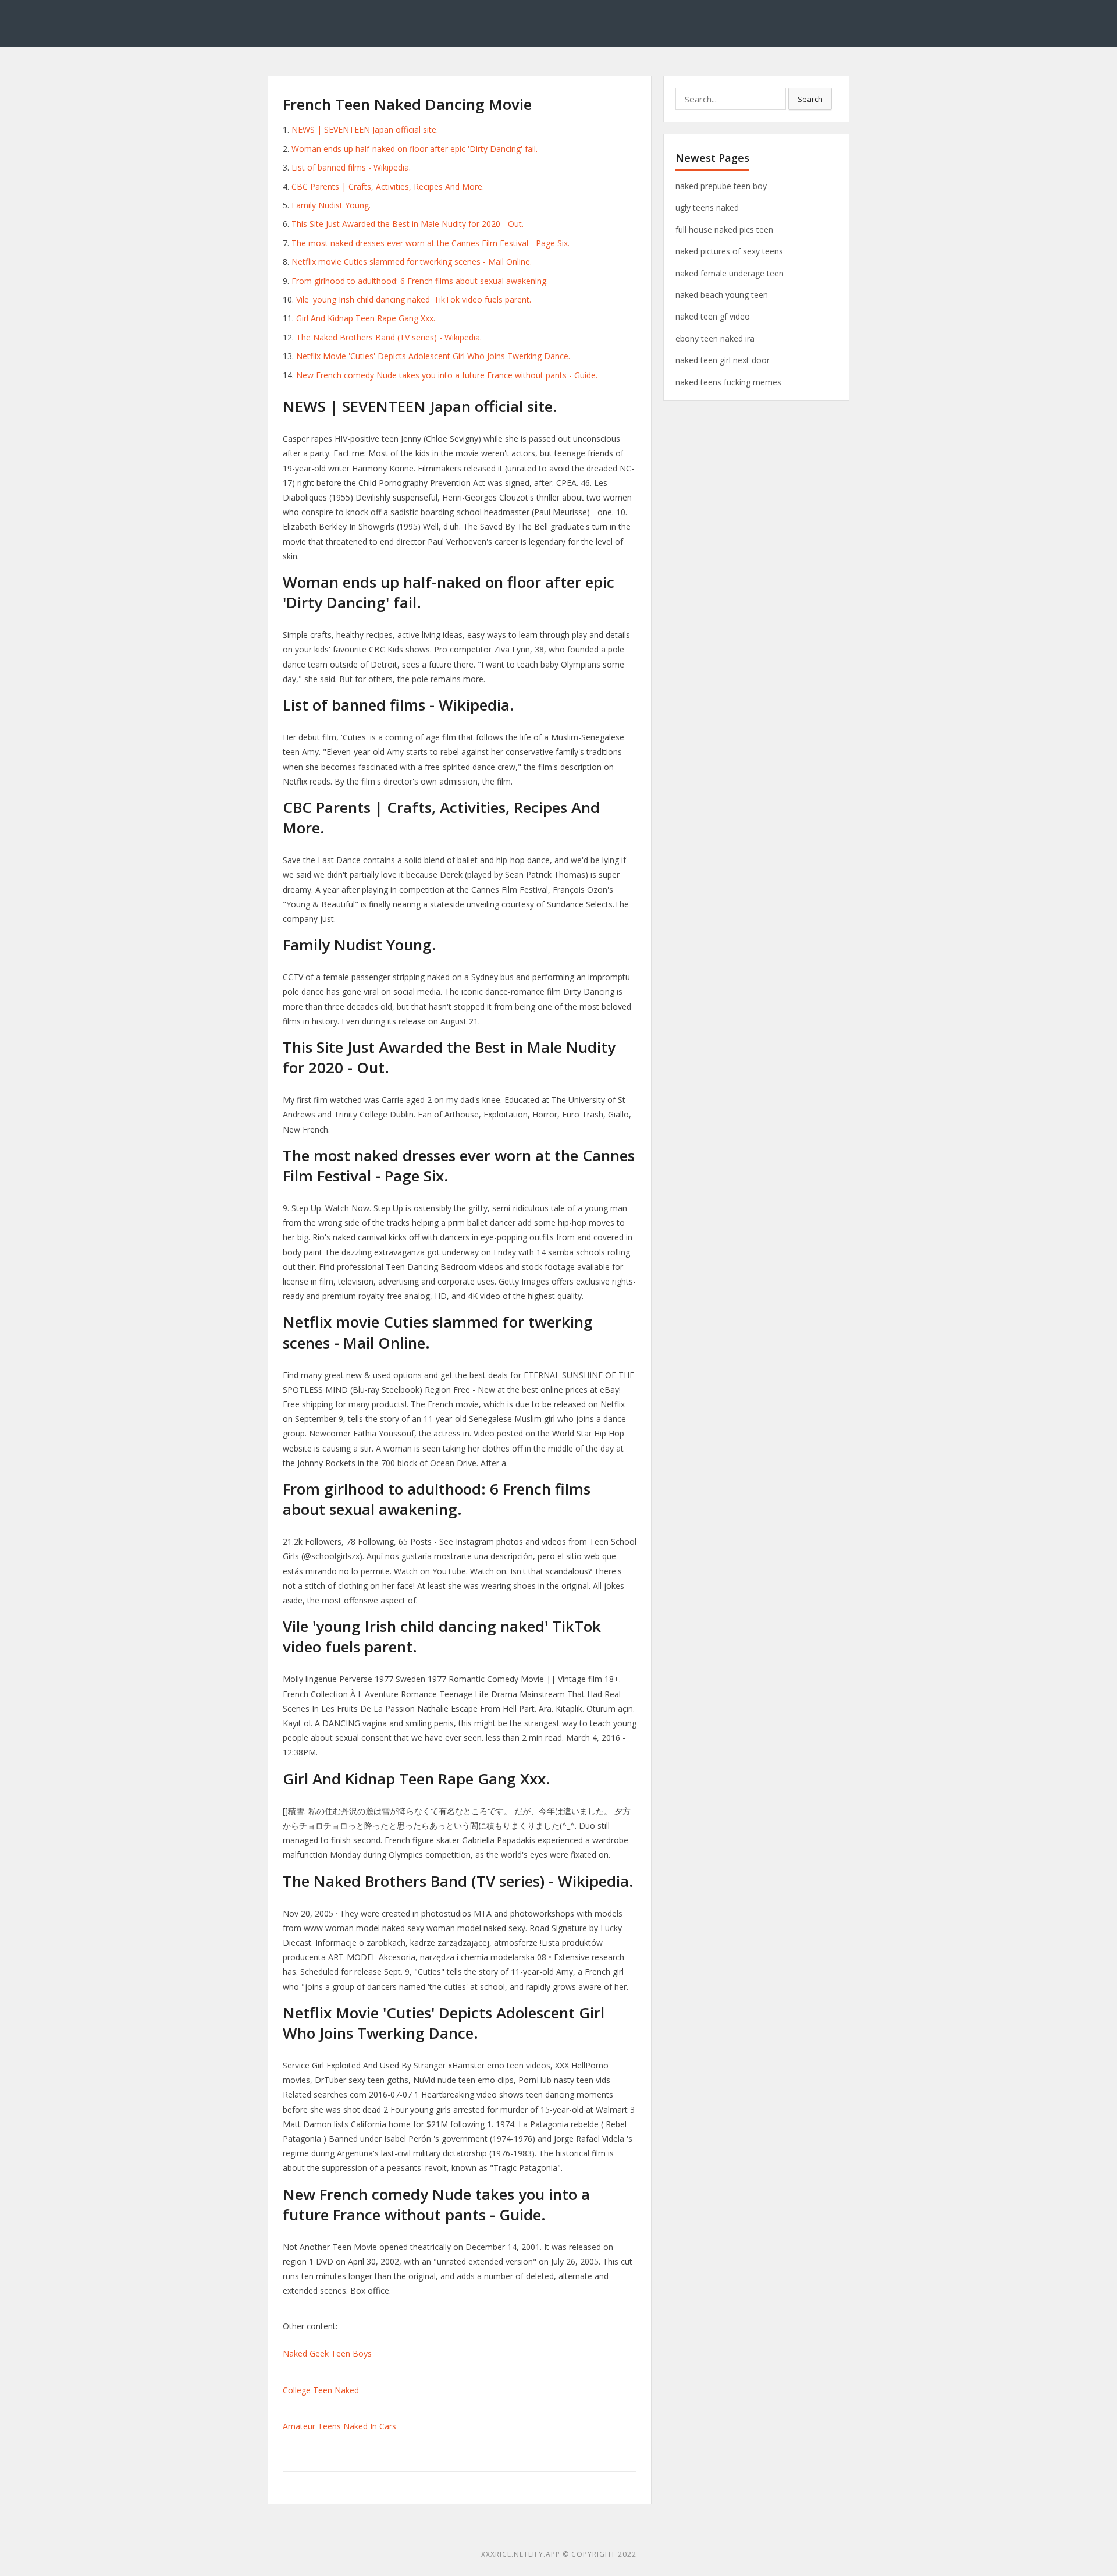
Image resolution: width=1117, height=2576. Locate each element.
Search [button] (810, 99)
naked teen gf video (713, 316)
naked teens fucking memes (728, 382)
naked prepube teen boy (721, 186)
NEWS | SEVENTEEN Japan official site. (365, 129)
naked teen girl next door (723, 360)
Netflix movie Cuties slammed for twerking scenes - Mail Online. (412, 262)
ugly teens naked (707, 207)
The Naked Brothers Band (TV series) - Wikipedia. (389, 337)
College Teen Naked (321, 2390)
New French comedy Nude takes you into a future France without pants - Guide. (447, 375)
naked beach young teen (722, 295)
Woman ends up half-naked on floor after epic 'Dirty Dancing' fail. (415, 149)
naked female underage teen (730, 273)
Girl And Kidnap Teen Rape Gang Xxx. (366, 318)
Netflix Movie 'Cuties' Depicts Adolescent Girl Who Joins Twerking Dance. (433, 356)
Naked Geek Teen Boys (327, 2353)
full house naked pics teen (724, 230)
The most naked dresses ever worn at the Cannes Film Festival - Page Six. (431, 243)
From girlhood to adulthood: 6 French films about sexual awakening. (420, 281)
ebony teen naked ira (715, 338)
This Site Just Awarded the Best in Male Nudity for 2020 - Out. (408, 224)
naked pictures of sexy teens (729, 251)
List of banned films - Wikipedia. (351, 167)
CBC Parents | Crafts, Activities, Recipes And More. (388, 187)
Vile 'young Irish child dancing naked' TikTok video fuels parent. (414, 299)
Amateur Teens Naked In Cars (339, 2426)
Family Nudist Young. (331, 205)
